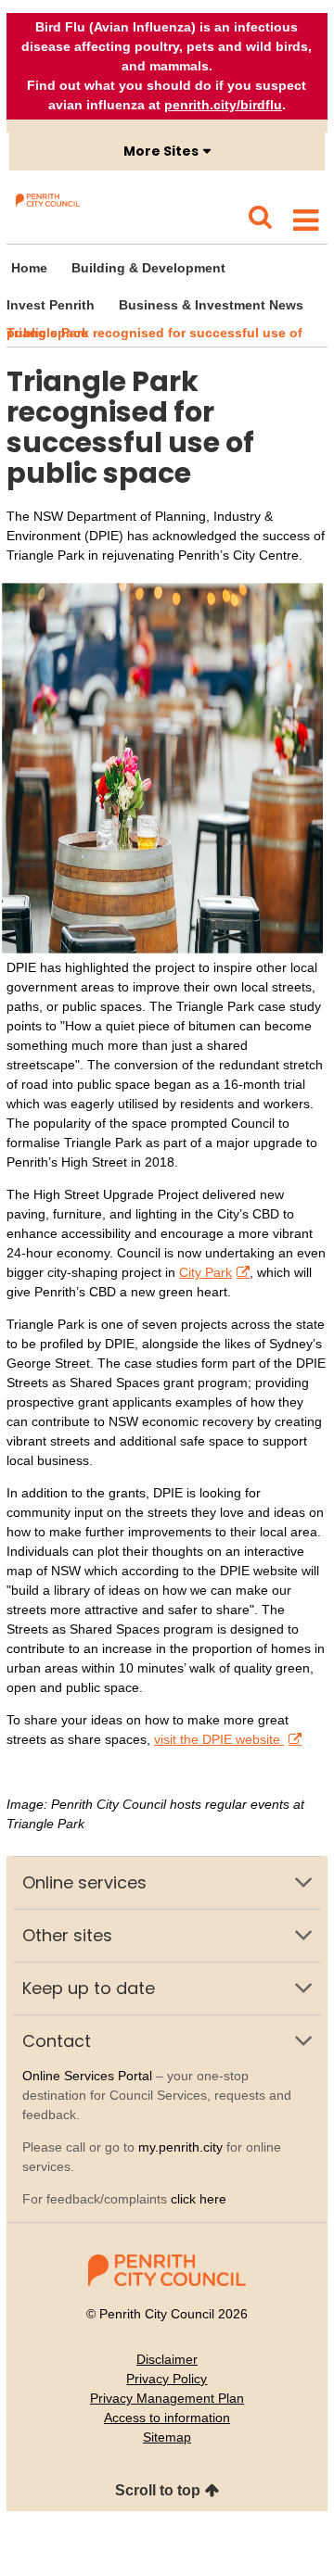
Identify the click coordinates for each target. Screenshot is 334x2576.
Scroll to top (158, 2490)
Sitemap (167, 2437)
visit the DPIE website (219, 1739)
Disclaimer (167, 2359)
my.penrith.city (180, 2147)
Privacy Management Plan (167, 2398)
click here (199, 2199)
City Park (206, 1272)
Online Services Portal (87, 2076)
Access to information (167, 2418)
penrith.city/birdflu (223, 105)
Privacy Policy (167, 2379)
